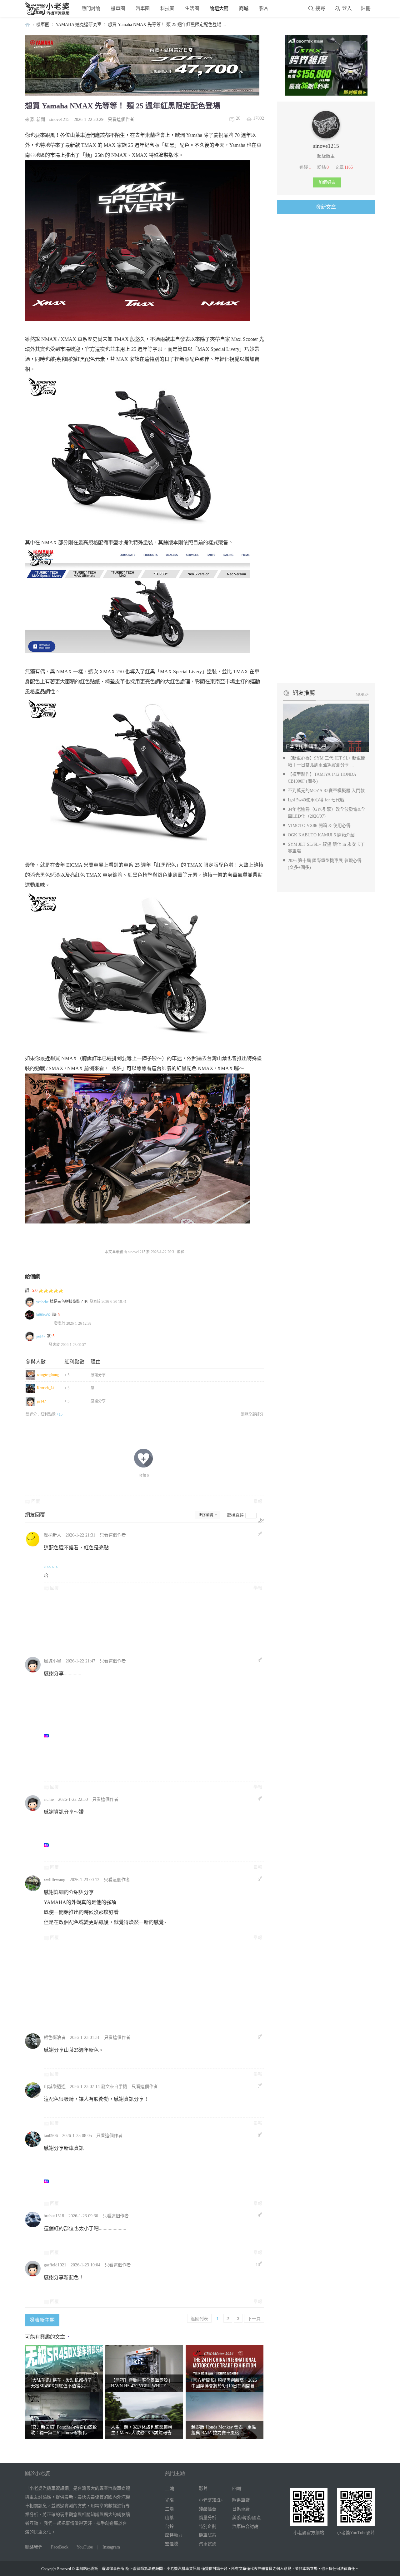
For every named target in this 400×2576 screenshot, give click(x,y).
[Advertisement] (192, 1623)
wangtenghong (48, 1375)
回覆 (36, 1501)
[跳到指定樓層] (261, 1521)
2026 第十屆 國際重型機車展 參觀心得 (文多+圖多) (325, 864)
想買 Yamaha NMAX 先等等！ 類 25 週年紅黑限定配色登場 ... (167, 25)
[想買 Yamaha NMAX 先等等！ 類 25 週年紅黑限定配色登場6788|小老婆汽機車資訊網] (137, 600)
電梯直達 (235, 1515)
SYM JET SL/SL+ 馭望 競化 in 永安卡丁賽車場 (326, 848)
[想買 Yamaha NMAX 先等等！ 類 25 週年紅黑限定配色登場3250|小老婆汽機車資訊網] (137, 772)
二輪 (170, 2489)
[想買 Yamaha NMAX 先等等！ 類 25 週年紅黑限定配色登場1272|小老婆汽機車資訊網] (137, 1148)
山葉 (169, 2518)
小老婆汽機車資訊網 (27, 25)
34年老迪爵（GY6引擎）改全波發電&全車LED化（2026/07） (327, 813)
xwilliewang (55, 1880)
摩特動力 (174, 2535)
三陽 (169, 2509)
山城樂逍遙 (55, 2087)
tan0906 (51, 2136)
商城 (244, 8)
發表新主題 (42, 2320)
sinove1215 (59, 120)
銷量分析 (207, 2518)
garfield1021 (55, 2265)
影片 (264, 8)
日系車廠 (241, 2509)
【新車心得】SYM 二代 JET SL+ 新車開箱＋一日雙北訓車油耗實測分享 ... (327, 762)
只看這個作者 (121, 120)
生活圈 (192, 8)
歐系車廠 (241, 2500)
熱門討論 (91, 8)
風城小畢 (52, 1661)
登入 (347, 8)
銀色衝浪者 (55, 2038)
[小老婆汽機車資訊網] (47, 14)
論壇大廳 (219, 8)
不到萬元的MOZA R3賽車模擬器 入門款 (326, 791)
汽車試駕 (207, 2544)
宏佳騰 (172, 2544)
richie (49, 1799)
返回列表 (199, 2318)
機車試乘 (207, 2535)
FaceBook (60, 2547)
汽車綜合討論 (245, 2526)
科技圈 (167, 8)
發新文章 (326, 207)
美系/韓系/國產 (247, 2518)
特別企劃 (207, 2526)
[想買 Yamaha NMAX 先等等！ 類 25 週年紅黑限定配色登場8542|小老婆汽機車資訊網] (137, 241)
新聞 (41, 120)
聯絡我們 (34, 2547)
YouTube (85, 2547)
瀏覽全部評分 (252, 1414)
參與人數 (36, 1362)
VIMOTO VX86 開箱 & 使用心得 (319, 826)
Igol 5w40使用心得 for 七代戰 (316, 800)
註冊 (366, 8)
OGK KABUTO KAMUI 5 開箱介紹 (321, 835)
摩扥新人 (52, 1535)
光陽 (169, 2500)
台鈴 (169, 2526)
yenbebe (42, 1302)
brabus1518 (54, 2216)
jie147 (41, 1336)
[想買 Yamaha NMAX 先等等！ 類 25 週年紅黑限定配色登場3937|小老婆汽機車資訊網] (137, 449)
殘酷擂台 (207, 2509)
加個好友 (327, 182)
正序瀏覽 (206, 1515)
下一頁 (254, 2318)
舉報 (258, 1501)
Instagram (111, 2547)
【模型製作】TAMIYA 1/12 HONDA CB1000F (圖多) (322, 778)
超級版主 (326, 156)
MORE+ (362, 695)
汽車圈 (143, 8)
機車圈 (118, 8)
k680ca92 (43, 1315)
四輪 (237, 2489)
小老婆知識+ (211, 2500)
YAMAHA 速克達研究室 (79, 25)
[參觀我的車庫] (326, 137)
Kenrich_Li (45, 1388)
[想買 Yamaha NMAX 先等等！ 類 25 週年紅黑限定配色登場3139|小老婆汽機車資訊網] (137, 965)
